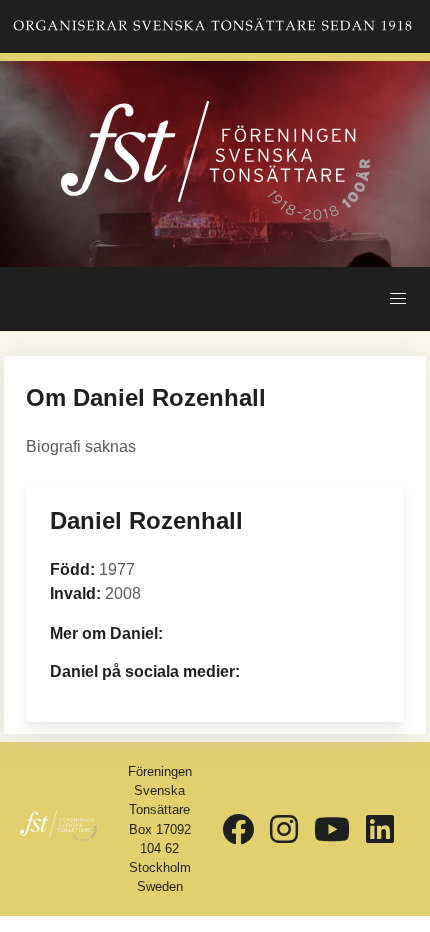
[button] (398, 299)
